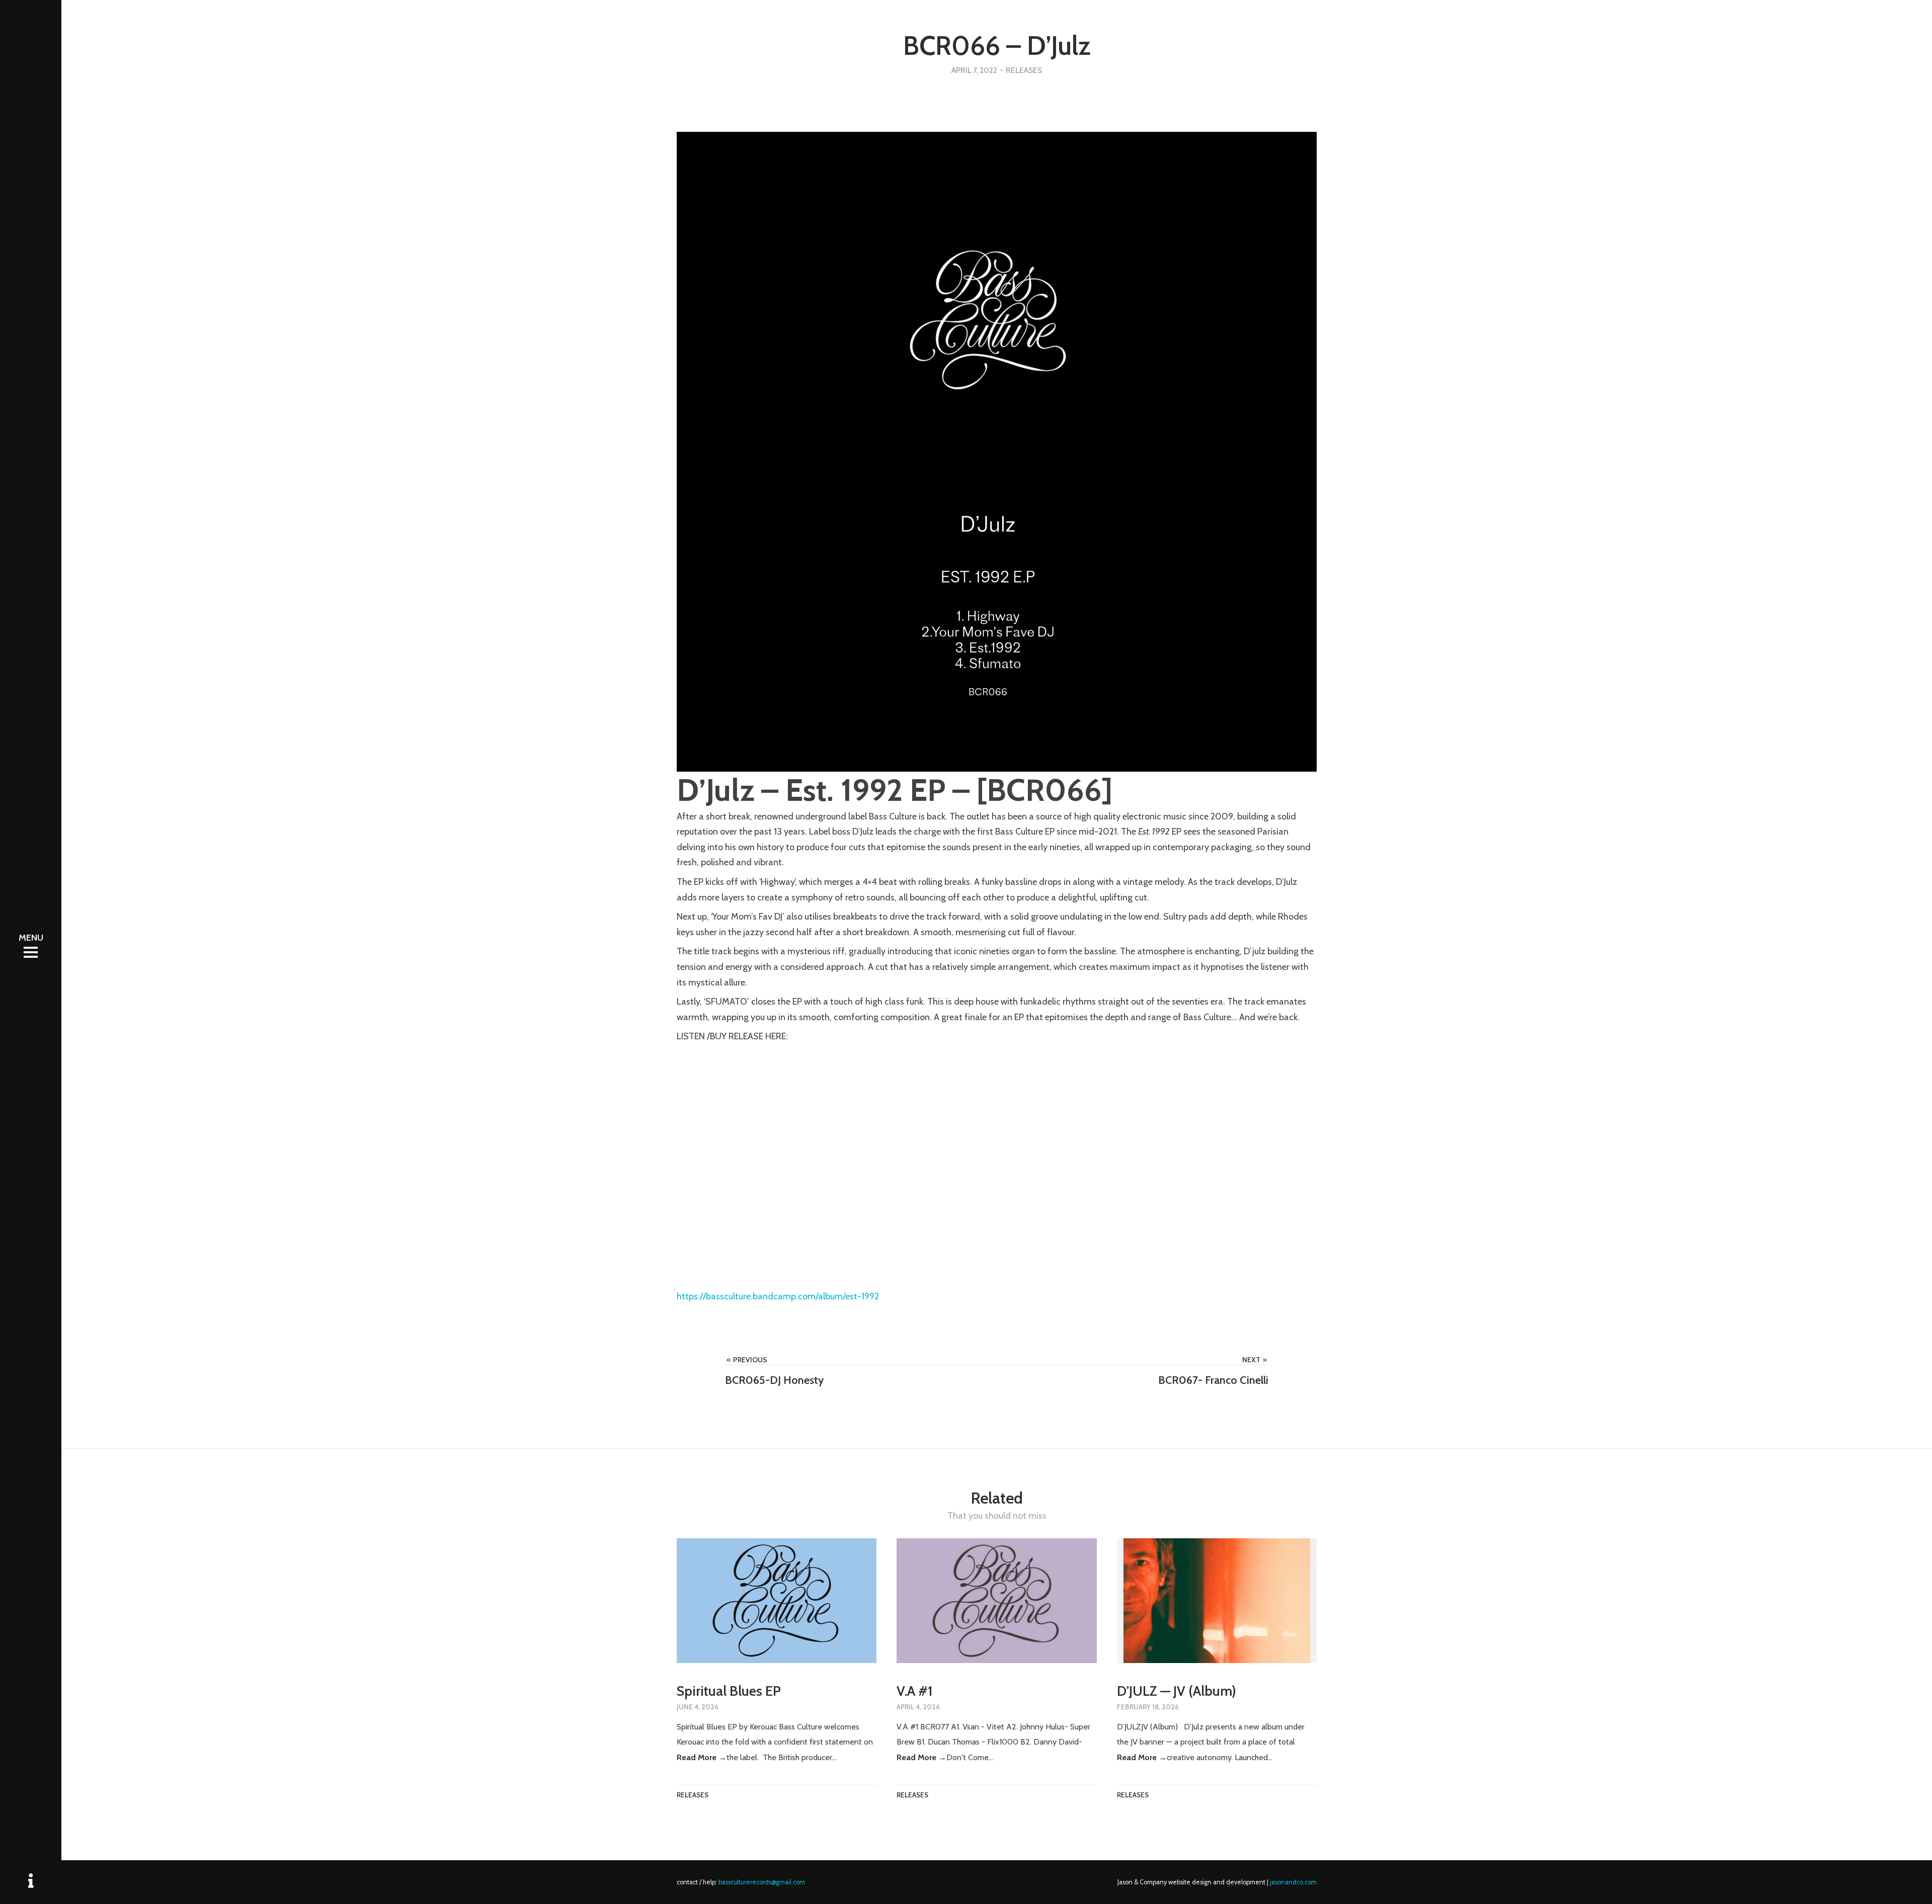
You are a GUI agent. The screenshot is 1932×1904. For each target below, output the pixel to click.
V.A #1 (915, 1691)
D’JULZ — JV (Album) (1177, 1691)
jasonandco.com (1293, 1882)
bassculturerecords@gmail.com (762, 1882)
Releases (1024, 70)
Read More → (702, 1757)
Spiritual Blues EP (729, 1691)
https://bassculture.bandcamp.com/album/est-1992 (778, 1296)
